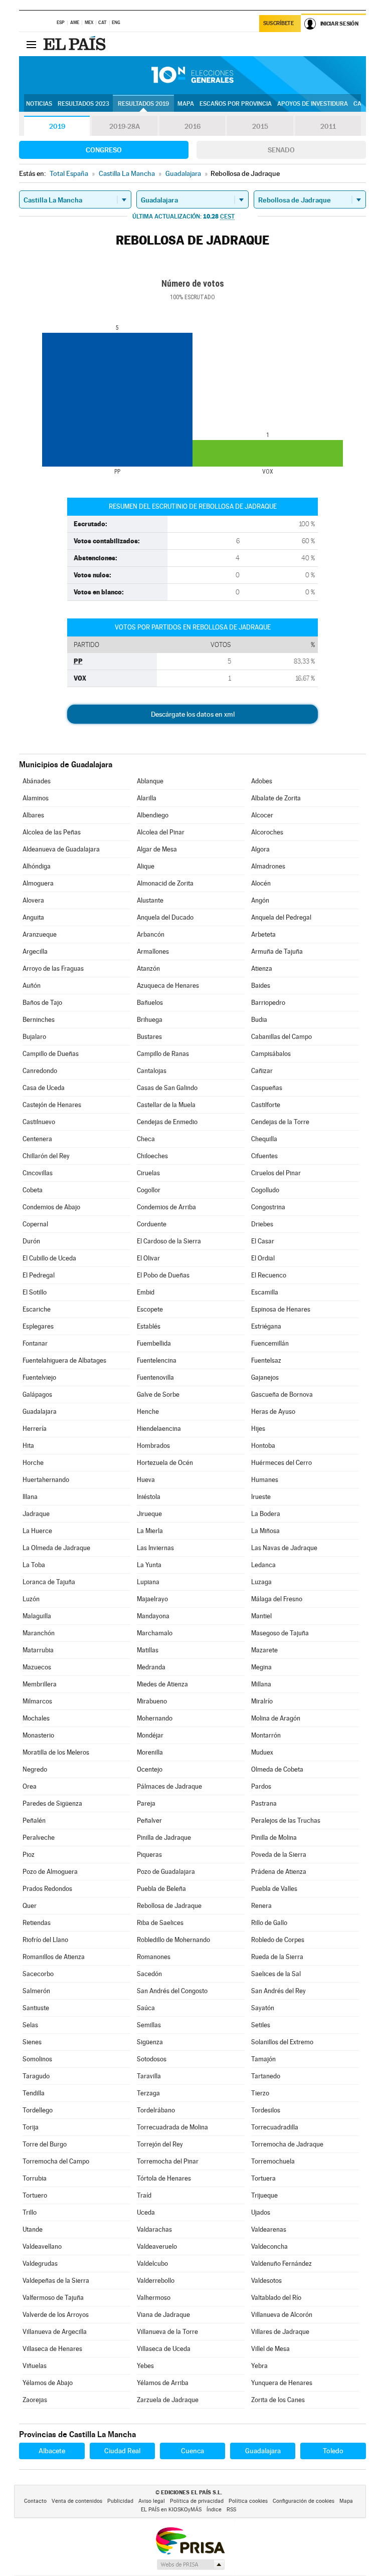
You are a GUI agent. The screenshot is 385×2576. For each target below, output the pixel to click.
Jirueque (149, 1514)
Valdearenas (269, 2229)
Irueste (261, 1497)
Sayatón (263, 2008)
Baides (261, 986)
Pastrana (264, 1803)
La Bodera (266, 1514)
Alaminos (36, 798)
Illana (30, 1497)
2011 (328, 126)
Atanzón (148, 969)
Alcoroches (267, 832)
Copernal (35, 1224)
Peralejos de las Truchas (286, 1820)
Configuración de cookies (304, 2501)
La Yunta (149, 1565)
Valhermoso (154, 2298)
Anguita (33, 917)
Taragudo (36, 2076)
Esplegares (38, 1326)
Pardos (261, 1786)
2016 (192, 126)
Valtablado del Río (276, 2298)
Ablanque (150, 781)
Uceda (146, 2212)
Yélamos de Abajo (48, 2383)
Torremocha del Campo (56, 2161)
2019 (57, 126)
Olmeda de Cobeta (277, 1769)
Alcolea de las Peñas (52, 832)
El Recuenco (269, 1275)
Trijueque (264, 2195)
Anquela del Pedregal (281, 917)
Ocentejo (150, 1769)
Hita (28, 1446)
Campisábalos (271, 1054)
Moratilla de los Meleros (56, 1752)
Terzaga (148, 2093)
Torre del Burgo (45, 2144)
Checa (146, 1139)
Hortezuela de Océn (165, 1463)
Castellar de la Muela (166, 1105)
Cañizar (262, 1071)
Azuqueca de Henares (168, 986)
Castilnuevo (39, 1122)
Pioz (29, 1855)
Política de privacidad (197, 2501)
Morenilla (150, 1752)
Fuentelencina (157, 1360)
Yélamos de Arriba (163, 2383)
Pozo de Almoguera (50, 1872)
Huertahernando (46, 1480)
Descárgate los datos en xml (193, 714)
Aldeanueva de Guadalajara (61, 849)
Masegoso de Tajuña (280, 1633)
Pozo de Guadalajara (166, 1872)
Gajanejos (265, 1377)
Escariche (37, 1309)
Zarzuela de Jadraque (168, 2400)
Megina (261, 1667)
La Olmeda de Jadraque (56, 1548)
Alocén (261, 883)
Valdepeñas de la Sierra (56, 2281)
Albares (33, 815)
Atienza (262, 969)
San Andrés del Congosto (172, 1991)
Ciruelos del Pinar (276, 1173)
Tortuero (35, 2195)
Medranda (151, 1667)
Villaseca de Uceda (164, 2349)
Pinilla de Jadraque (164, 1838)
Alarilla (147, 798)
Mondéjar (150, 1735)
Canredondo (40, 1071)
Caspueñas (267, 1088)
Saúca (146, 2008)
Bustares (149, 1037)
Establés (149, 1326)
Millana (261, 1684)
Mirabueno (152, 1701)
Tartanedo (266, 2076)
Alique (146, 866)
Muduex (262, 1752)
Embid (146, 1292)
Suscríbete (278, 23)
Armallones (153, 951)
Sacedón (149, 1974)
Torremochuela (273, 2161)
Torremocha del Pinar (168, 2161)
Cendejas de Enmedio (167, 1122)
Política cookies (248, 2501)
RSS (231, 2510)
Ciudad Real (122, 2451)
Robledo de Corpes (278, 1940)
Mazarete (264, 1650)
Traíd (144, 2195)
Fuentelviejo (39, 1377)
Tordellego (38, 2110)
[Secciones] (31, 44)
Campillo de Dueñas (51, 1054)
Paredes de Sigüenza (52, 1803)
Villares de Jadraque (280, 2332)
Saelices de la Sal (276, 1974)
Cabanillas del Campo (281, 1037)
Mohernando (155, 1718)
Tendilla (34, 2093)
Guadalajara (40, 1412)
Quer (30, 1906)
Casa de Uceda (44, 1088)
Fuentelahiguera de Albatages (64, 1360)
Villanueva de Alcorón (282, 2315)
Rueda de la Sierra (277, 1957)
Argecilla (35, 951)
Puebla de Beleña (161, 1889)
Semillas (149, 2025)
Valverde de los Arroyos (56, 2315)
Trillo (30, 2212)
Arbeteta (263, 934)
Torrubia (35, 2178)
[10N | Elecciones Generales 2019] (192, 75)
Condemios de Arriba (166, 1207)
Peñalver (149, 1820)
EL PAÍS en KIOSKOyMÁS (171, 2510)
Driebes (262, 1224)
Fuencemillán (270, 1343)
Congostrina (268, 1207)
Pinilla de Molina (274, 1838)
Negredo (35, 1769)
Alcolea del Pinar (161, 832)
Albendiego (153, 815)
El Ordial (263, 1258)
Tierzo (260, 2093)
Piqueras (149, 1855)
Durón (31, 1241)
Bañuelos (150, 1003)
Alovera (33, 900)
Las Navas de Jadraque (284, 1548)
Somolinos (37, 2059)
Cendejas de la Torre (280, 1122)
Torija (31, 2127)
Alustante (150, 900)
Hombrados (153, 1446)
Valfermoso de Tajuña (53, 2298)
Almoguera (38, 883)
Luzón (31, 1599)
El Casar (263, 1241)
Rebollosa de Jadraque (169, 1906)
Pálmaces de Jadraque (169, 1786)
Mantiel (261, 1616)
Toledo (333, 2451)
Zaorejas (35, 2400)
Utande (33, 2229)
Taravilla (149, 2076)
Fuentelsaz (266, 1360)
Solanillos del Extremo (282, 2042)
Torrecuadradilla (275, 2127)
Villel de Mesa (270, 2349)
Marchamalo (155, 1633)
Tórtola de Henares (164, 2178)
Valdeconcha (269, 2246)
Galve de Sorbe (158, 1394)
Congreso (104, 150)
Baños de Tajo (42, 1003)
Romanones (154, 1957)
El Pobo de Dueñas (163, 1275)
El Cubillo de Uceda (49, 1258)
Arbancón (151, 934)
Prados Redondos (47, 1889)
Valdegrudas (40, 2264)
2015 (260, 126)
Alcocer (262, 815)
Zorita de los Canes (278, 2400)
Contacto (35, 2501)
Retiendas (37, 1923)
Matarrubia (38, 1650)
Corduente (152, 1224)
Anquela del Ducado (165, 917)
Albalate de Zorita (276, 798)
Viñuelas (35, 2366)
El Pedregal (39, 1275)
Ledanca (263, 1565)
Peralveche (39, 1838)
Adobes (262, 781)
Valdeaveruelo (157, 2246)
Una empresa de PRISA (190, 2540)
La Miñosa (265, 1531)
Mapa (186, 104)
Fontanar (35, 1343)
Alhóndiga (37, 866)
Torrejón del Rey (160, 2144)
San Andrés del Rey (278, 1991)
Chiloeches (152, 1156)
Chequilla (264, 1139)
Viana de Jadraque (163, 2315)
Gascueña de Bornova (282, 1394)
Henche (148, 1412)
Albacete (52, 2451)
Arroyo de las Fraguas (53, 969)
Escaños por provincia (236, 104)
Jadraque (36, 1514)
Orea (30, 1786)
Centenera (37, 1139)
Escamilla (265, 1292)
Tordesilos (266, 2110)
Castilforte (266, 1105)
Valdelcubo (152, 2264)
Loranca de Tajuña (49, 1582)
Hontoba (263, 1446)
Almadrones (268, 866)
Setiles (261, 2025)
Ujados (261, 2212)
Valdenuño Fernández (281, 2264)
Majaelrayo (152, 1599)
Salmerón (36, 1991)
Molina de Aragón (276, 1718)
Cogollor (149, 1190)
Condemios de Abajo (51, 1207)
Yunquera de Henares (282, 2383)
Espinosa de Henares (281, 1309)
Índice (214, 2510)
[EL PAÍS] (76, 44)
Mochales (36, 1718)
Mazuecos (37, 1667)
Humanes (265, 1480)
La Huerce (37, 1531)
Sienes (32, 2042)
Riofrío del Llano (45, 1940)
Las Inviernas (155, 1548)
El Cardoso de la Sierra (169, 1241)
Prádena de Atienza (279, 1872)
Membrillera (40, 1684)
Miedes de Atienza (162, 1684)
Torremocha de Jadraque (287, 2144)
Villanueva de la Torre (167, 2332)
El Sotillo (35, 1292)
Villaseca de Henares (52, 2349)
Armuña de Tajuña (277, 951)
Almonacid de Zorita (165, 883)
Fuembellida (154, 1343)
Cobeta (33, 1190)
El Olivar (148, 1258)
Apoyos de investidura (313, 104)
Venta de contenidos (77, 2501)
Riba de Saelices (160, 1923)
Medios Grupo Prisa (190, 2564)
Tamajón (263, 2059)
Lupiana (148, 1582)
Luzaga (261, 1582)
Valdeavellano (42, 2246)
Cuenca (192, 2451)
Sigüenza (150, 2042)
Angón (260, 900)
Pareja (146, 1803)
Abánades (37, 781)
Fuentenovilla (155, 1377)
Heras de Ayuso (273, 1412)
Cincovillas (38, 1173)
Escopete (150, 1309)
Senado (281, 150)
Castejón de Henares (52, 1105)
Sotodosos (152, 2059)
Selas (30, 2025)
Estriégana (266, 1326)
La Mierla (150, 1531)
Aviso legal (152, 2501)
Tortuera (263, 2178)
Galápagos (37, 1394)
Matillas (148, 1650)
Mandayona (153, 1616)
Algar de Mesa (157, 849)
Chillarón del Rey (46, 1156)
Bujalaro (34, 1037)
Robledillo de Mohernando (173, 1940)
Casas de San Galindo (167, 1088)
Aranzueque (40, 934)
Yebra (259, 2366)
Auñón (32, 986)
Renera (261, 1906)
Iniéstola (149, 1497)
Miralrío (262, 1701)
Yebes (145, 2366)
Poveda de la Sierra (279, 1855)
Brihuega (150, 1020)
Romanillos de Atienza (54, 1957)
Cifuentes (264, 1156)
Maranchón (39, 1633)
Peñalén (34, 1820)
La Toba (34, 1565)
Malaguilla (37, 1616)
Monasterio (38, 1735)
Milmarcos (37, 1701)
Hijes (258, 1429)
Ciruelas (148, 1173)
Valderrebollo (156, 2281)
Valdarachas (154, 2229)
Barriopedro (268, 1003)
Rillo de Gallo (269, 1923)
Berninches (39, 1020)
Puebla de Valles (274, 1889)
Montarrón (266, 1735)
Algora (260, 849)
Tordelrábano (156, 2110)
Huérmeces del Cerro (281, 1463)
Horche (33, 1463)
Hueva (146, 1480)
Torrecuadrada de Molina (172, 2127)
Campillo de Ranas (163, 1054)
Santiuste (36, 2008)
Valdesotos (266, 2281)
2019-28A (125, 126)
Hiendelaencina (159, 1429)
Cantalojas (152, 1071)
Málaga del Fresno (277, 1599)
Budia (259, 1020)
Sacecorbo (38, 1974)
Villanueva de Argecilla (55, 2332)
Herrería (35, 1429)
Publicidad (120, 2501)
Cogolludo (265, 1190)
